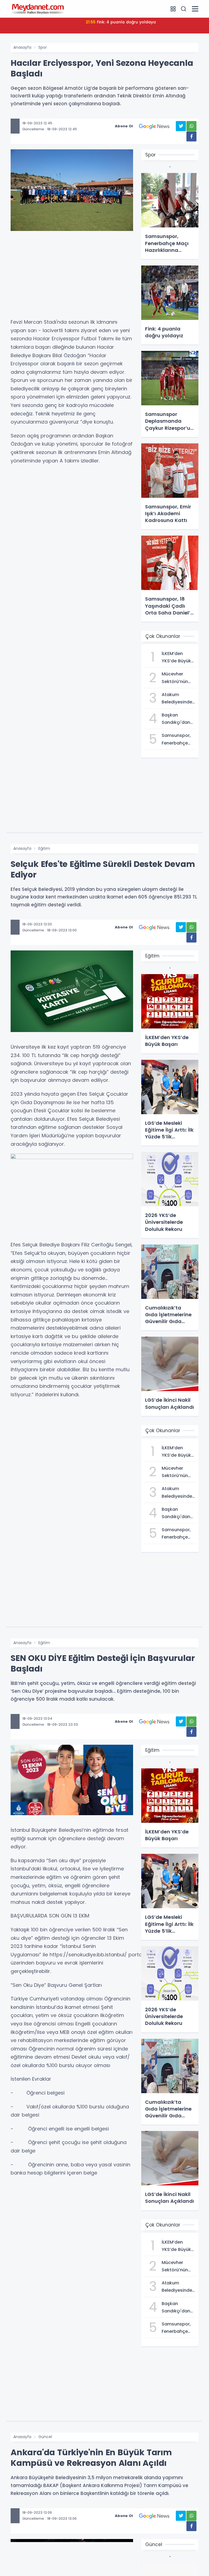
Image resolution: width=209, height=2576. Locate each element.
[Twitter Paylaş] (181, 126)
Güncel (45, 2437)
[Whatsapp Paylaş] (191, 126)
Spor (43, 47)
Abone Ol (124, 126)
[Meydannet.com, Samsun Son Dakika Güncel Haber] (38, 9)
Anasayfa (22, 47)
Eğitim (44, 848)
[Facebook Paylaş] (191, 136)
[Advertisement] (72, 277)
